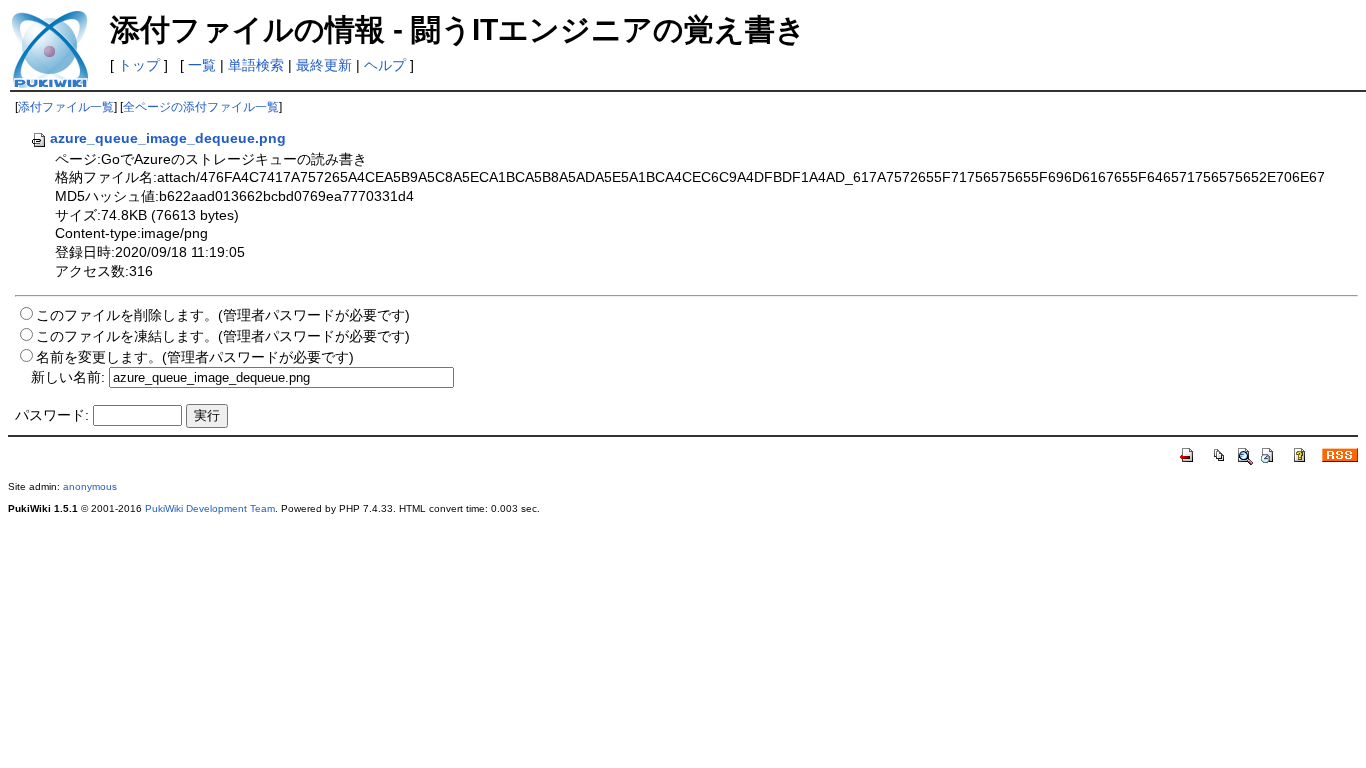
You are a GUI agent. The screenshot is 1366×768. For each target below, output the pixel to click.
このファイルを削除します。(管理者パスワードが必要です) (223, 315)
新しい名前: (68, 377)
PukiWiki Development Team (210, 508)
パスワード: (52, 415)
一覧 (202, 65)
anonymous (90, 486)
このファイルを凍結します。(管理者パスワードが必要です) (223, 336)
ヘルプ (385, 65)
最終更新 (324, 65)
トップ (139, 65)
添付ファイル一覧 (66, 107)
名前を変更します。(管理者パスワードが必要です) (195, 357)
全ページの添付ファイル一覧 (201, 107)
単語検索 (256, 65)
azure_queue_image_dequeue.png (168, 138)
